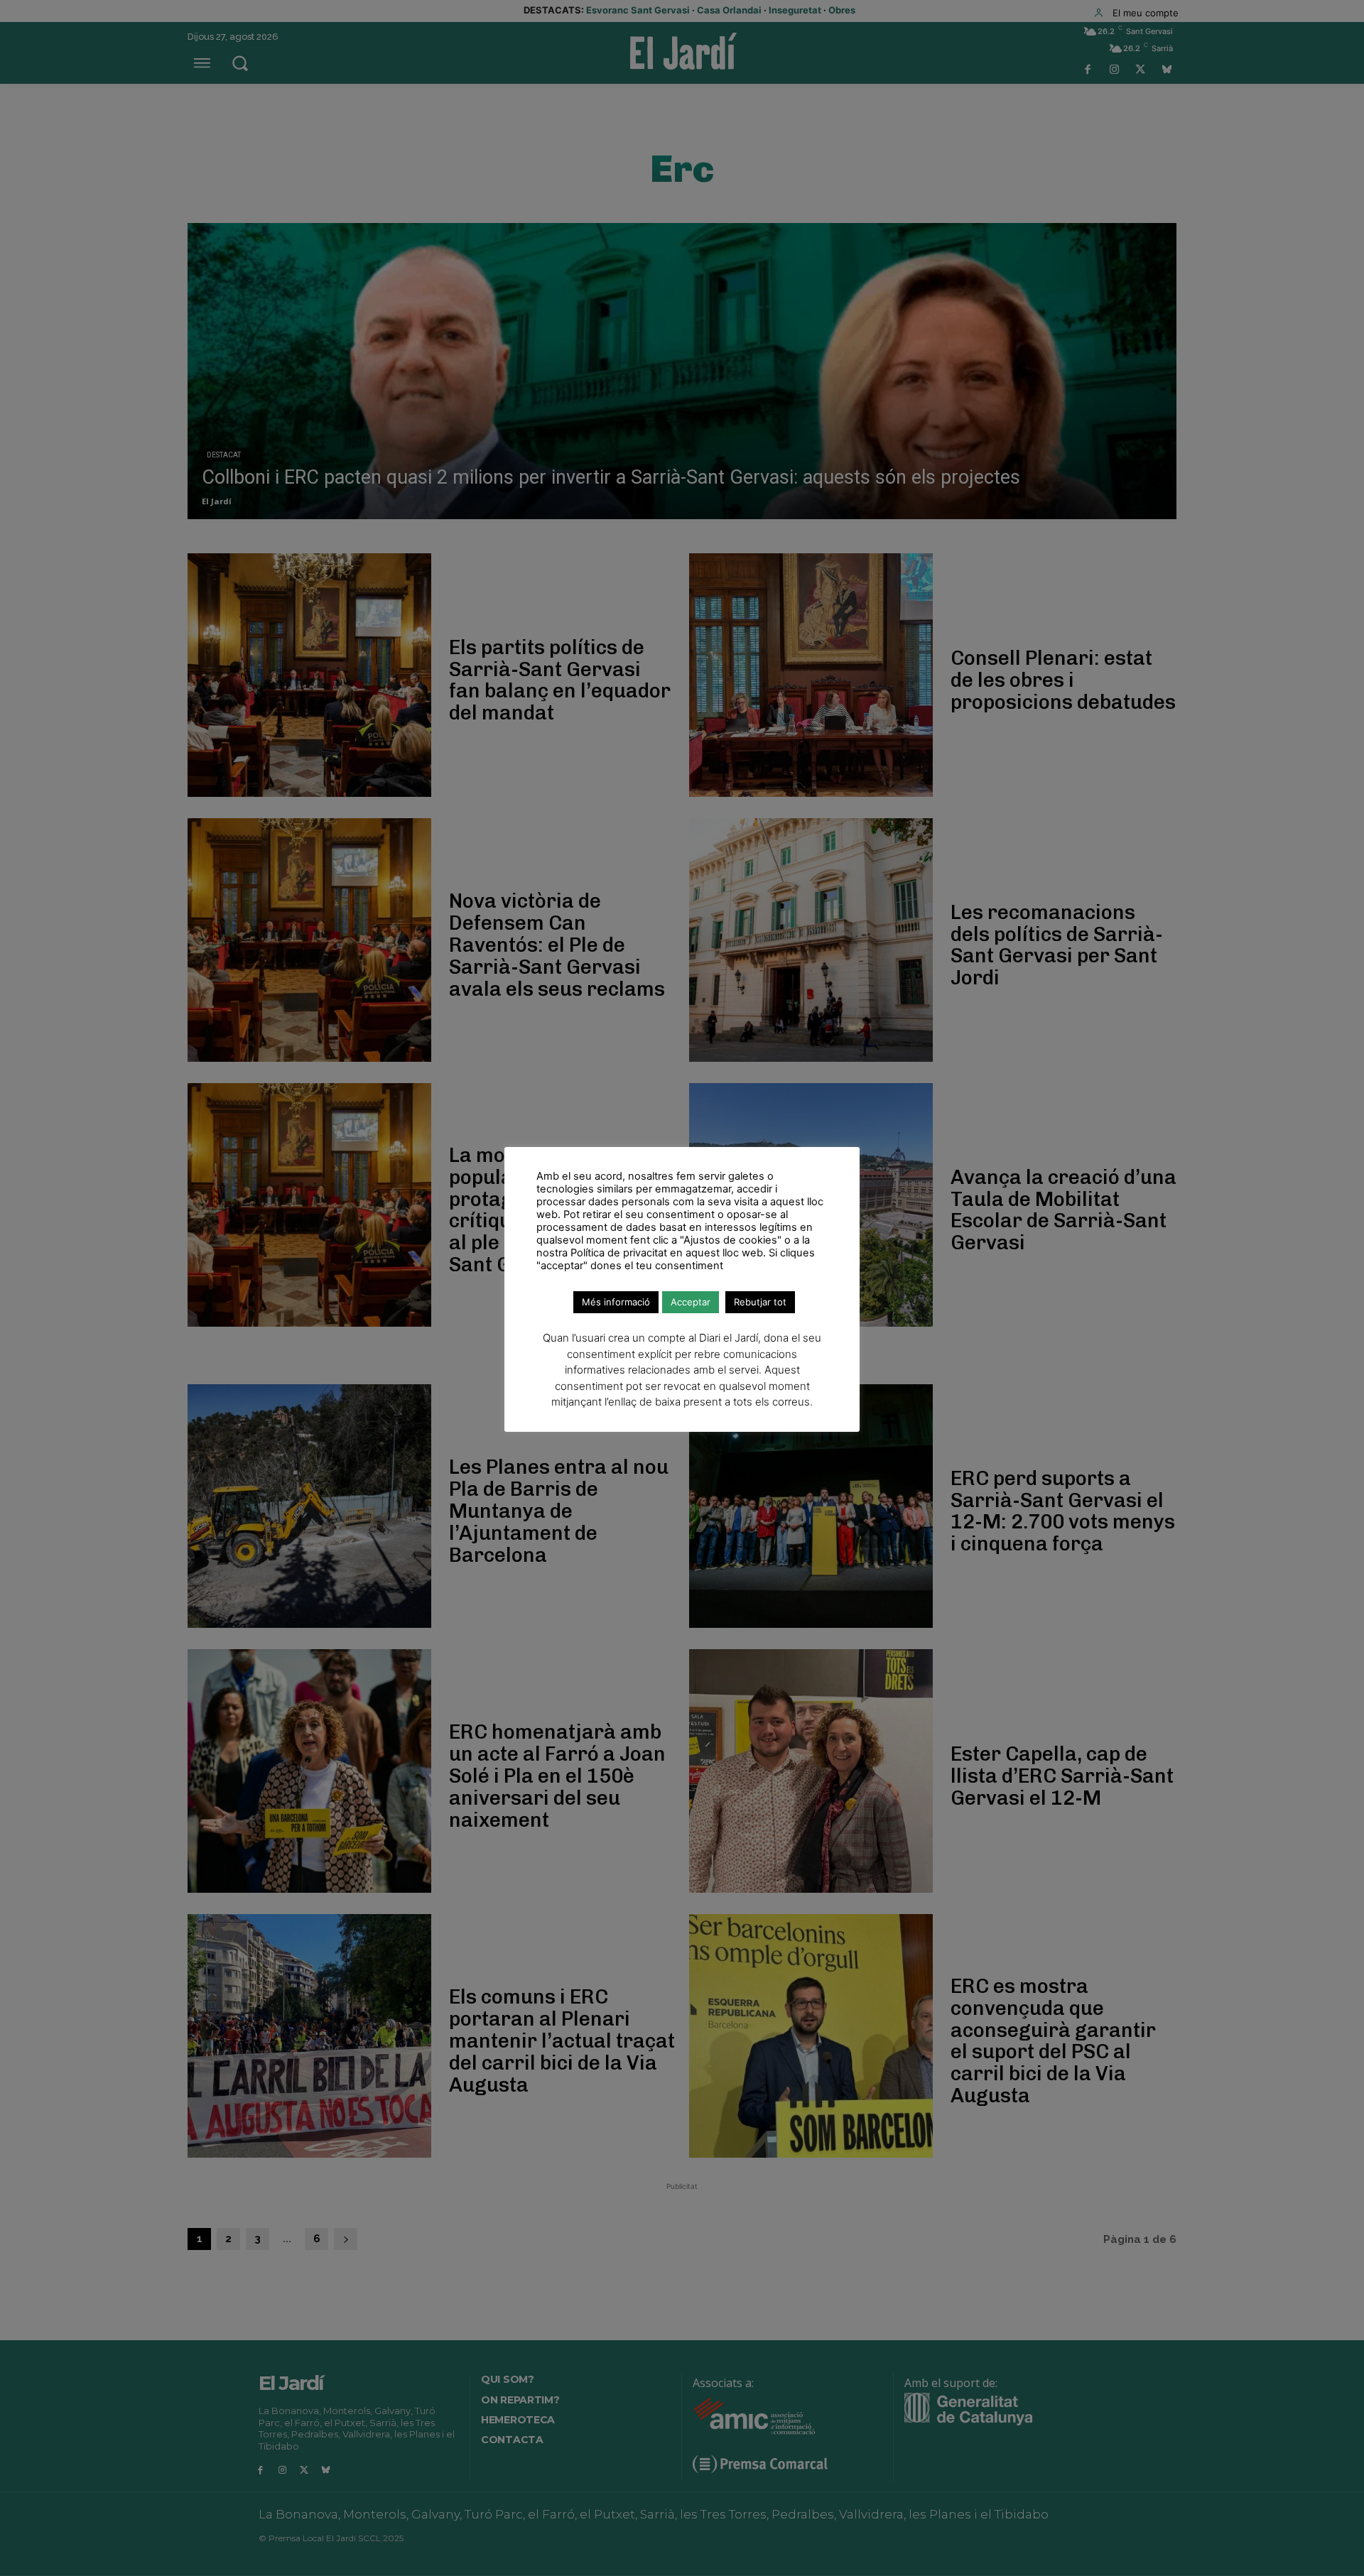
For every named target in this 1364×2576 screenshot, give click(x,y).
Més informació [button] (616, 1302)
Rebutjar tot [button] (760, 1302)
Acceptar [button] (691, 1302)
